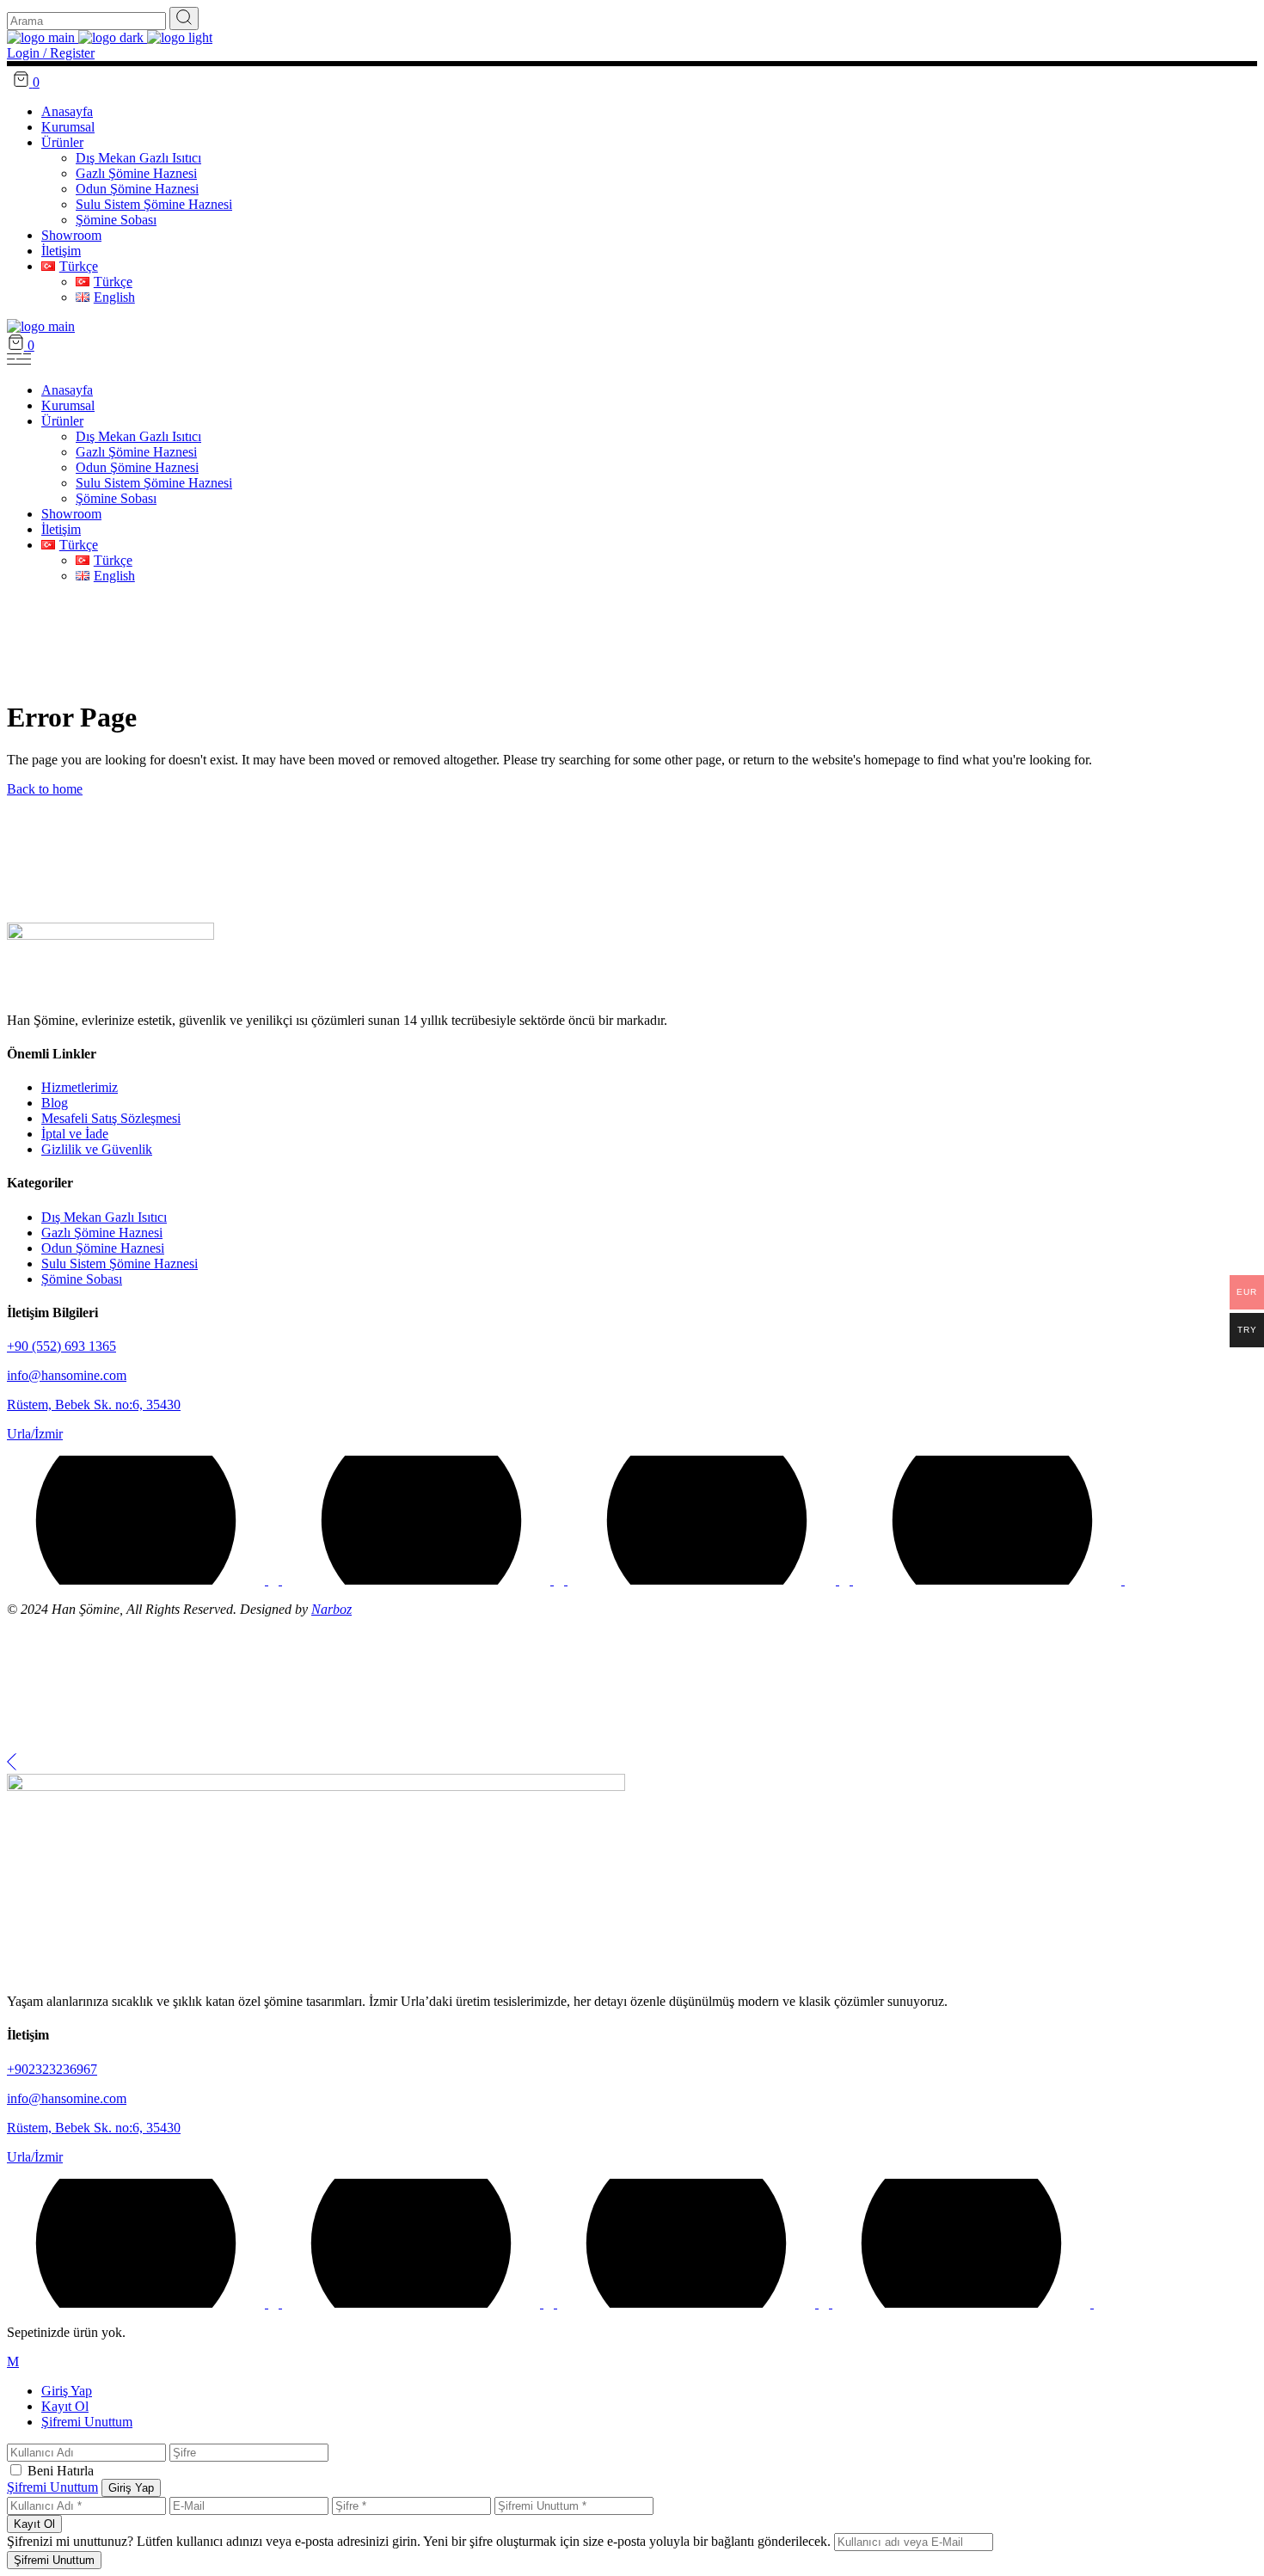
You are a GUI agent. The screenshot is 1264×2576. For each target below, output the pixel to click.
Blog (55, 1103)
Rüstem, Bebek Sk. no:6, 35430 (94, 1405)
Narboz (331, 1609)
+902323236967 (52, 2069)
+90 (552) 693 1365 (61, 1346)
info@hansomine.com (67, 1375)
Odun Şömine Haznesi (103, 1248)
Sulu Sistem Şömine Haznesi (120, 1263)
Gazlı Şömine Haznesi (102, 1233)
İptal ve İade (75, 1134)
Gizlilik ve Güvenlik (97, 1149)
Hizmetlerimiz (80, 1087)
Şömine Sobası (82, 1279)
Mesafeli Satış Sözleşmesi (111, 1118)
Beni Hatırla (61, 2471)
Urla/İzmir (35, 1434)
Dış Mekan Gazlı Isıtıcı (104, 1217)
